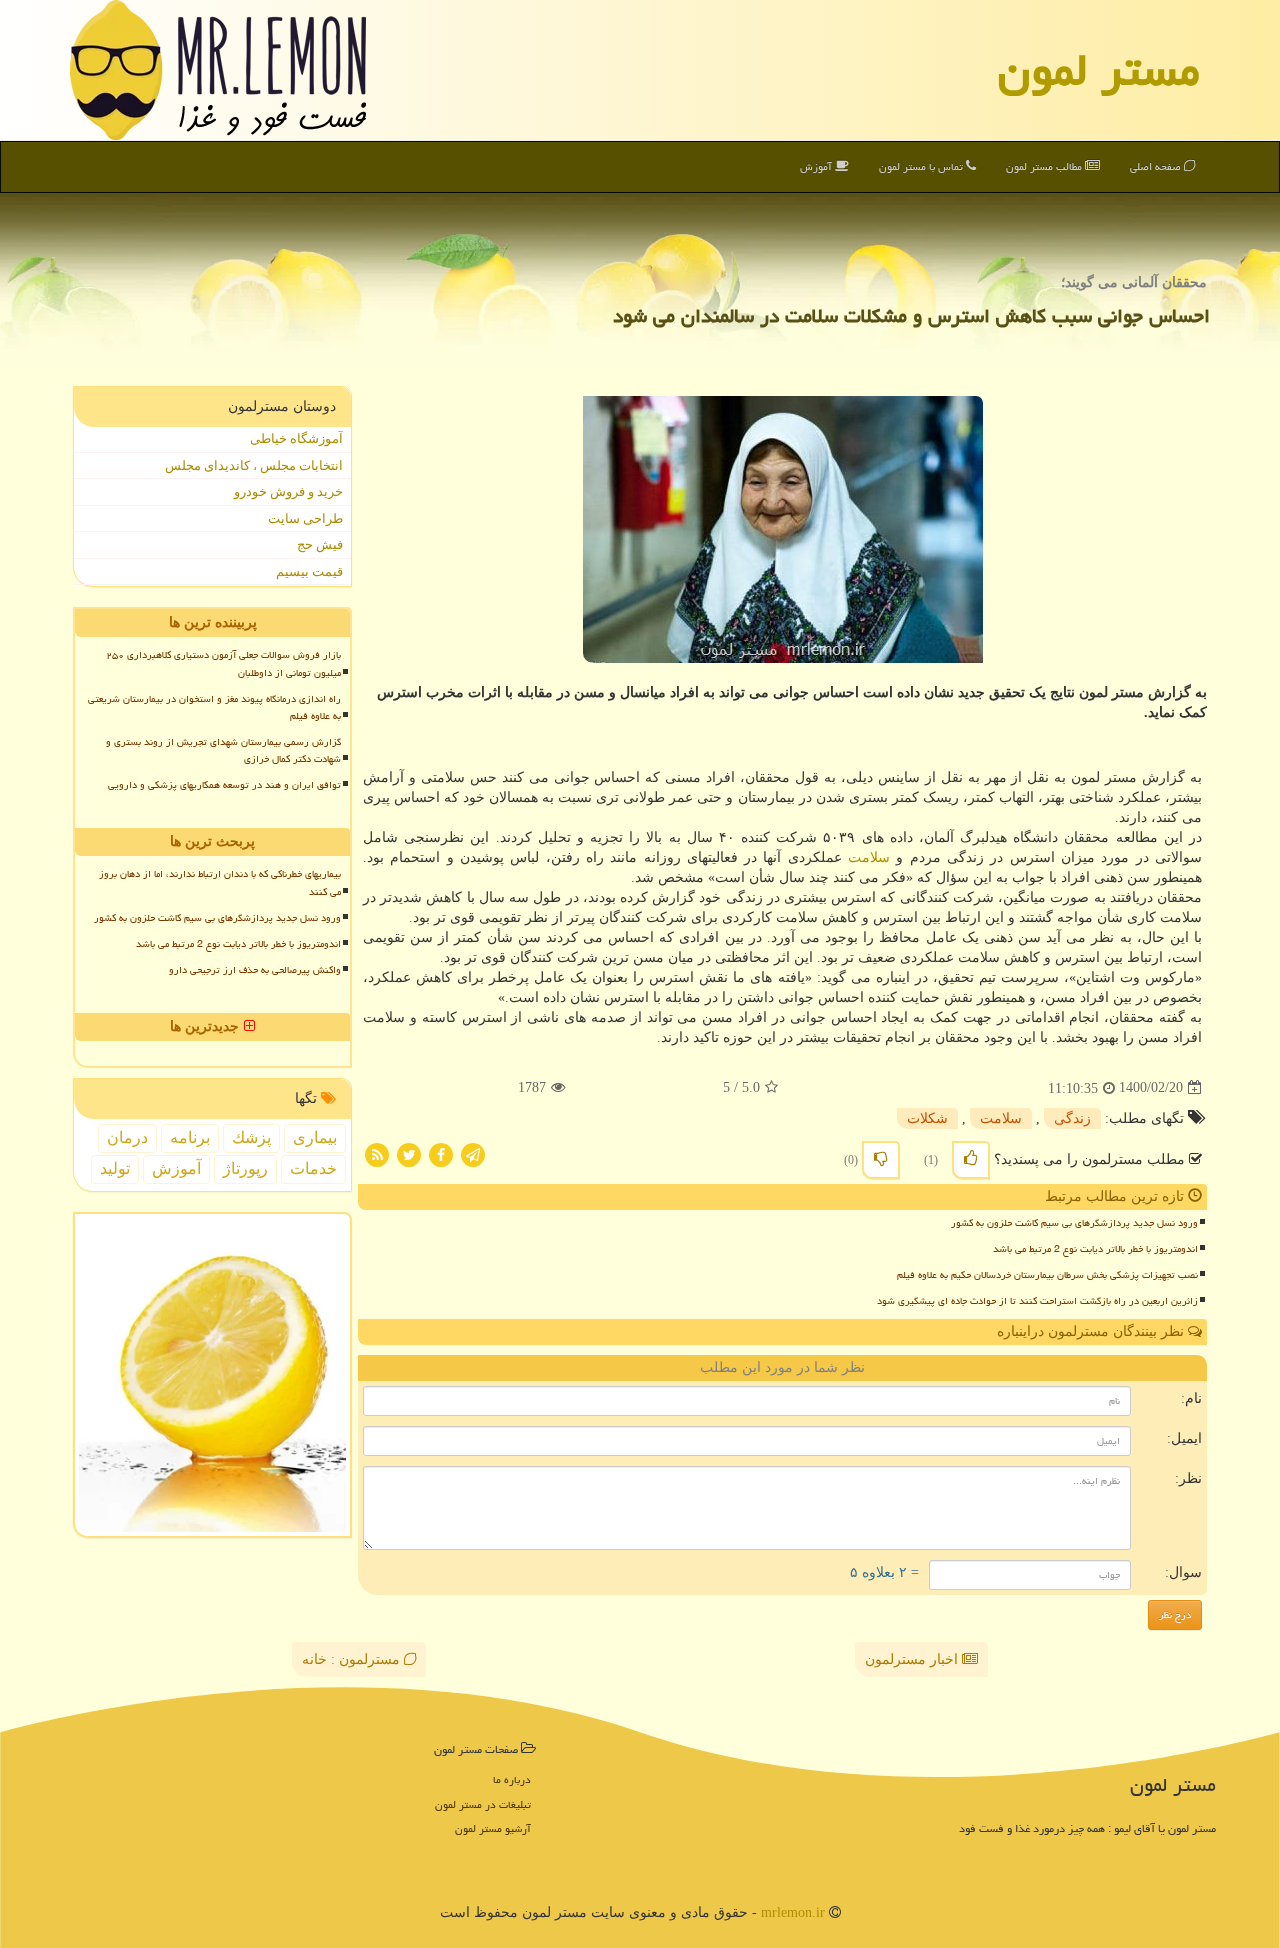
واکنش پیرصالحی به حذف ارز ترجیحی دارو (255, 970)
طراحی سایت (305, 518)
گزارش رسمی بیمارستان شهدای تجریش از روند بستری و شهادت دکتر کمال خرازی (223, 750)
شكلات (927, 1118)
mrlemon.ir (793, 1912)
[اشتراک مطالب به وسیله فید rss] (377, 1153)
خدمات (313, 1168)
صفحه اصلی (1157, 166)
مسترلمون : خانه (353, 1659)
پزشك (251, 1137)
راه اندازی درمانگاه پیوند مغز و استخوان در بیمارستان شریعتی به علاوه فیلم (214, 707)
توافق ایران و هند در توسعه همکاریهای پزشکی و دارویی (224, 785)
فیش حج (320, 544)
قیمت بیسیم (309, 571)
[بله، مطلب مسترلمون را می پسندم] (971, 1160)
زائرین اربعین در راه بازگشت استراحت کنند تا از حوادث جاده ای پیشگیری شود (1037, 1301)
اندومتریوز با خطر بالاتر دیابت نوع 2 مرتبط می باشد (1095, 1249)
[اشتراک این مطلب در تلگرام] (473, 1153)
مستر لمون (1099, 70)
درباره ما (512, 1779)
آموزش (817, 166)
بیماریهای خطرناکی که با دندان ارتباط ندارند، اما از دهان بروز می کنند (220, 882)
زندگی (1072, 1118)
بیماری (315, 1137)
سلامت (869, 857)
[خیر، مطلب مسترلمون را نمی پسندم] (881, 1160)
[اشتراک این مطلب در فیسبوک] (441, 1153)
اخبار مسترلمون (913, 1659)
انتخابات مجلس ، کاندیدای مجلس (254, 465)
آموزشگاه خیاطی (296, 438)
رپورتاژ (245, 1168)
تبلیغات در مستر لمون (483, 1804)
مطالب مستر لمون (1045, 166)
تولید (115, 1168)
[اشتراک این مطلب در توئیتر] (409, 1153)
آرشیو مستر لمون (493, 1828)
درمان (127, 1137)
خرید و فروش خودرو (288, 491)
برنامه (190, 1137)
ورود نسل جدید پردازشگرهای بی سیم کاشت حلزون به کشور (1074, 1223)
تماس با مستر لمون (922, 166)
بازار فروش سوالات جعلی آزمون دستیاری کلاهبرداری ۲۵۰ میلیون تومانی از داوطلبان (223, 663)
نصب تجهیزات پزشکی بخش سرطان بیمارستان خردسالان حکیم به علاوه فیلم (1047, 1275)
